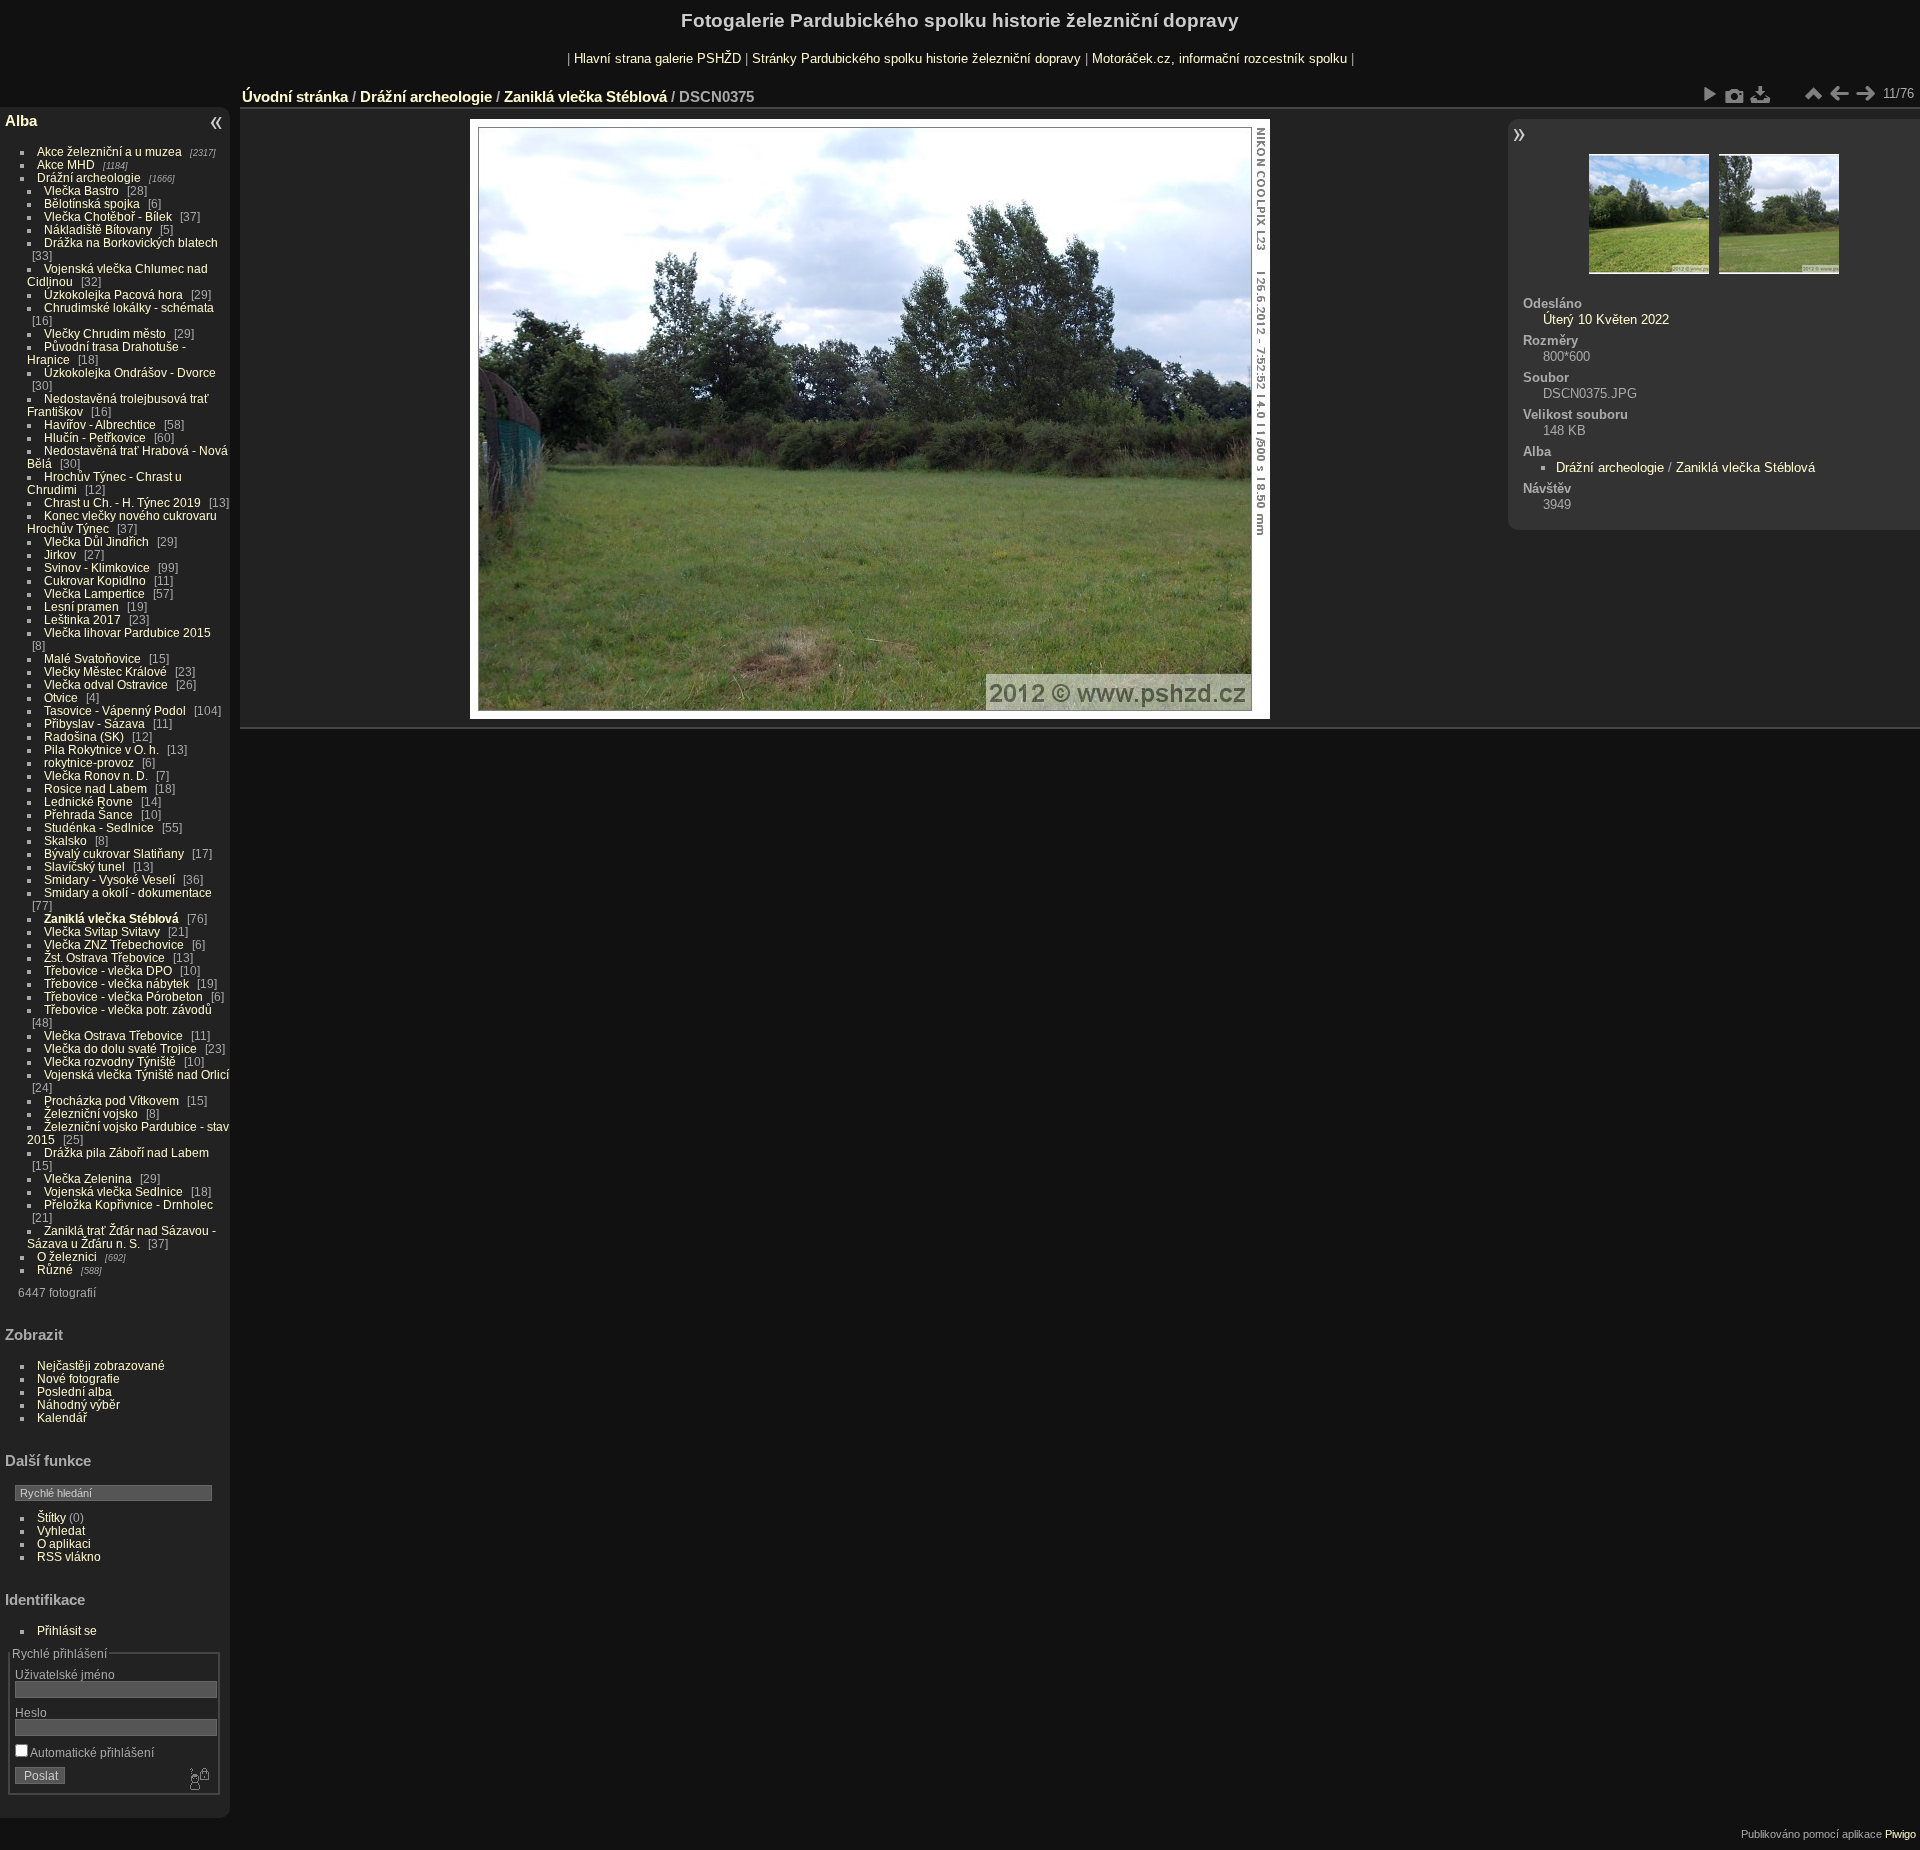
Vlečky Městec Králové (105, 671)
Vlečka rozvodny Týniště (110, 1061)
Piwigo (1900, 1834)
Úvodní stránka (295, 96)
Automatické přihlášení (91, 1752)
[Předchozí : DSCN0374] (1839, 94)
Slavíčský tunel (84, 866)
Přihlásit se (67, 1630)
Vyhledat (61, 1530)
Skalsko (65, 840)
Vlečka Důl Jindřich (96, 541)
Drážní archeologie (89, 177)
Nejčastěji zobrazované (101, 1365)
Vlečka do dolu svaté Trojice (120, 1048)
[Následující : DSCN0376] (1865, 94)
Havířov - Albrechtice (100, 424)
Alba (21, 120)
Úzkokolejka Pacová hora (113, 294)
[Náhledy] (1813, 94)
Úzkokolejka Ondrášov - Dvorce (130, 372)
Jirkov (60, 554)
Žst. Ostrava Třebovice (104, 957)
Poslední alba (74, 1391)
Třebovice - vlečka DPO (108, 970)
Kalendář (62, 1417)
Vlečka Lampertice (94, 593)
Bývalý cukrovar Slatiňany (114, 853)
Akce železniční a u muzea (109, 151)
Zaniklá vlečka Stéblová (111, 918)
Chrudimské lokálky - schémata (129, 307)
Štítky (51, 1517)
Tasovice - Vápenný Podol (115, 710)
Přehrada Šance (88, 814)
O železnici (67, 1256)
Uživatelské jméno (65, 1674)
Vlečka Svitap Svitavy (102, 931)
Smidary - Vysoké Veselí (109, 879)
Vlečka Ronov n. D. (96, 775)
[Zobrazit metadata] (1735, 94)
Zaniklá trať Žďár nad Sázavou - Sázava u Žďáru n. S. (121, 1237)
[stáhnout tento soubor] (1761, 94)
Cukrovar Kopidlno (95, 580)
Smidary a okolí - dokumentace (128, 892)
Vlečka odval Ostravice (106, 684)
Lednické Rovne (88, 801)
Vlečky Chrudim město (105, 333)
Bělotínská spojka (92, 203)
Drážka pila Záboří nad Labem (126, 1152)
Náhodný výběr (78, 1404)
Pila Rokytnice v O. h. (101, 749)
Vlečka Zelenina (88, 1178)
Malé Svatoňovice (92, 658)
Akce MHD (66, 164)
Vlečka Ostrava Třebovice (113, 1035)
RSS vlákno (69, 1556)
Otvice (61, 697)
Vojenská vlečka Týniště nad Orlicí (136, 1074)
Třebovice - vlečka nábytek (116, 983)
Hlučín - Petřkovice (95, 437)
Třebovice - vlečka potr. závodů (128, 1009)
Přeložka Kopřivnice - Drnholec (128, 1204)
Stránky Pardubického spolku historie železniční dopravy (916, 58)
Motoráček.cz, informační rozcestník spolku (1219, 58)
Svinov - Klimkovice (97, 567)
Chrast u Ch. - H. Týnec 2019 (122, 502)
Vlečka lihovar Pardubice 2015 (127, 632)
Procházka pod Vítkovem (111, 1100)
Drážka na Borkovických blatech (131, 242)
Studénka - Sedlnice (99, 827)
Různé (55, 1269)
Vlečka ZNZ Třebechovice (114, 944)
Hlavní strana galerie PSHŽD (657, 58)
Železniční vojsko (92, 1113)
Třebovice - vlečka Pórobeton (123, 996)
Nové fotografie (78, 1378)
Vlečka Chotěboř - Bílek (108, 216)
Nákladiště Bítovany (98, 229)
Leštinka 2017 (82, 619)
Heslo (31, 1712)
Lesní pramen (81, 606)
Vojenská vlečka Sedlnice (113, 1191)
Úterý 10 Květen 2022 (1606, 319)
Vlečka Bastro (81, 190)
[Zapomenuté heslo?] (198, 1780)
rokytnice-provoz (89, 762)
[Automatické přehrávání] (1709, 94)
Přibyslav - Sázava (94, 723)
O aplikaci (64, 1543)
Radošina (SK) (84, 736)
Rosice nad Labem (95, 788)
